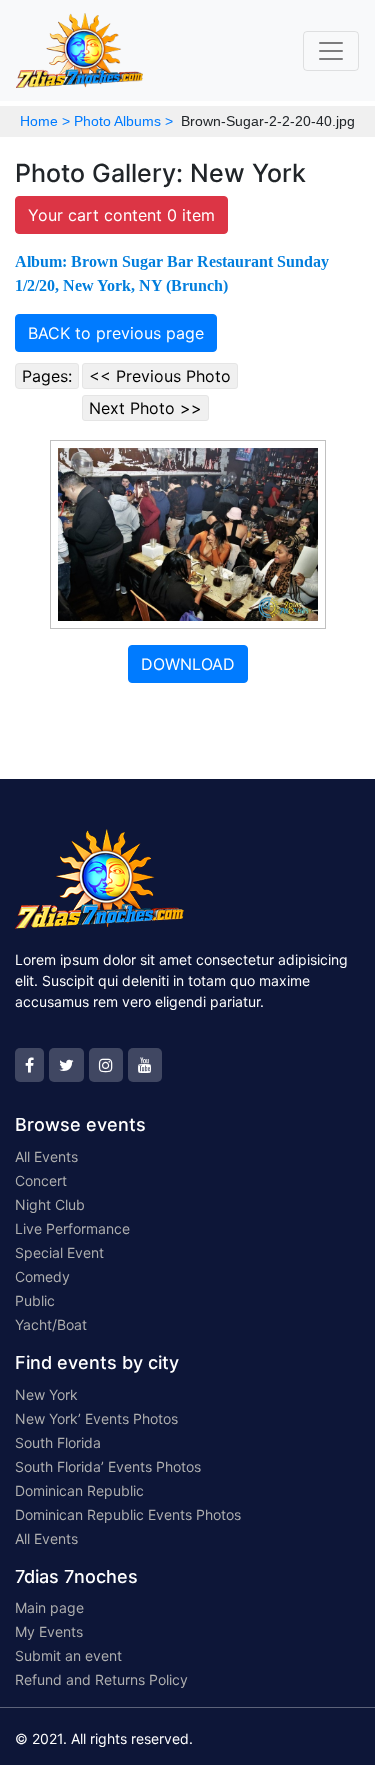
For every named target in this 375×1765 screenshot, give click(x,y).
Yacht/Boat (51, 1324)
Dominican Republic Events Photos (128, 1514)
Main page (49, 1607)
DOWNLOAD (188, 664)
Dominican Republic (79, 1490)
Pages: (47, 376)
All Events (46, 1156)
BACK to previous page (116, 333)
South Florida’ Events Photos (108, 1466)
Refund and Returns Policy (101, 1679)
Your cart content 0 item (121, 215)
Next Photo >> (145, 408)
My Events (49, 1631)
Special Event (59, 1252)
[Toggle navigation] (331, 51)
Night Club (50, 1204)
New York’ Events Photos (96, 1418)
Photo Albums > (123, 121)
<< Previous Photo (160, 376)
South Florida (58, 1442)
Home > (45, 121)
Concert (41, 1180)
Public (35, 1300)
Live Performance (72, 1228)
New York (46, 1394)
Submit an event (68, 1655)
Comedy (42, 1276)
